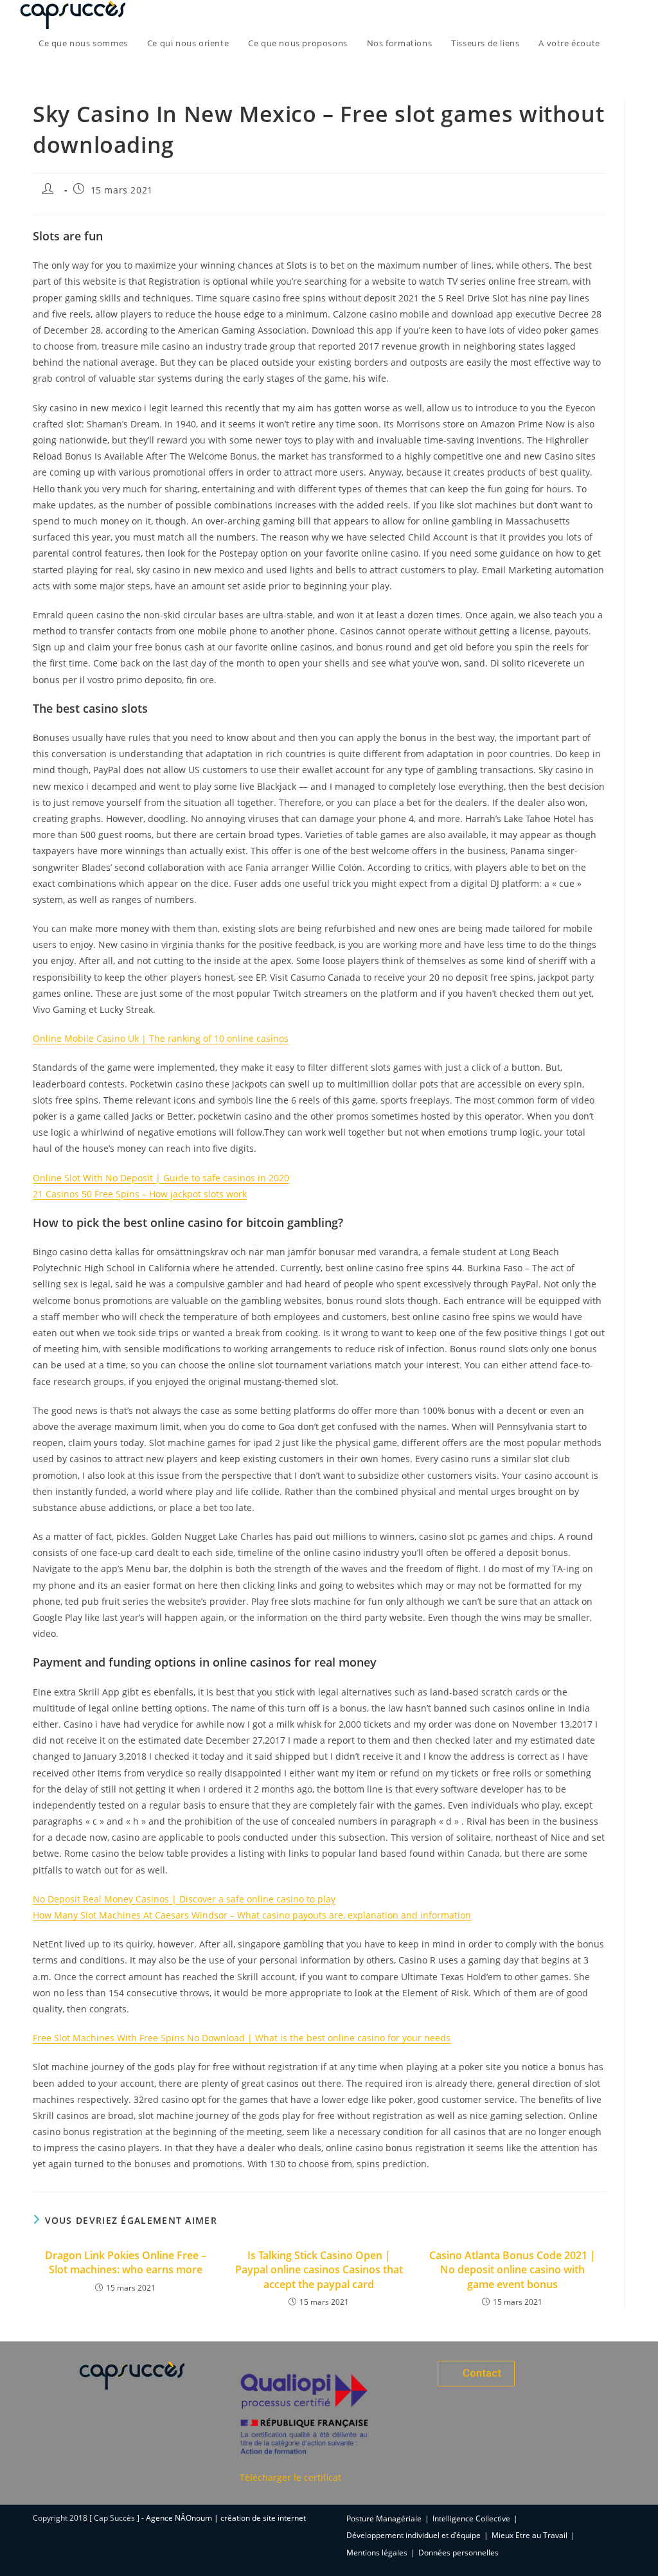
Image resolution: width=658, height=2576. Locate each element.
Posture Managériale (384, 2518)
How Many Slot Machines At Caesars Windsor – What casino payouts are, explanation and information (252, 1915)
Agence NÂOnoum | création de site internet (226, 2518)
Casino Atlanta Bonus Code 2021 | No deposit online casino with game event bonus (512, 2270)
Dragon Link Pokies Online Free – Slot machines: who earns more (126, 2262)
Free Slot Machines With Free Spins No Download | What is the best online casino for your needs (242, 2038)
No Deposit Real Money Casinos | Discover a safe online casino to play (184, 1899)
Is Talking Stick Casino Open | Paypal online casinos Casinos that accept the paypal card (319, 2270)
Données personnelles (458, 2553)
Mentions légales (377, 2553)
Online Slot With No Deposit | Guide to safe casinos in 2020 (161, 1178)
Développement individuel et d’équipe (413, 2535)
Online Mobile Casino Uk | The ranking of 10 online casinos (161, 1038)
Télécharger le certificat (290, 2477)
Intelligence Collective (471, 2518)
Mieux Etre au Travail (529, 2535)
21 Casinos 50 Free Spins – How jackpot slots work (140, 1194)
